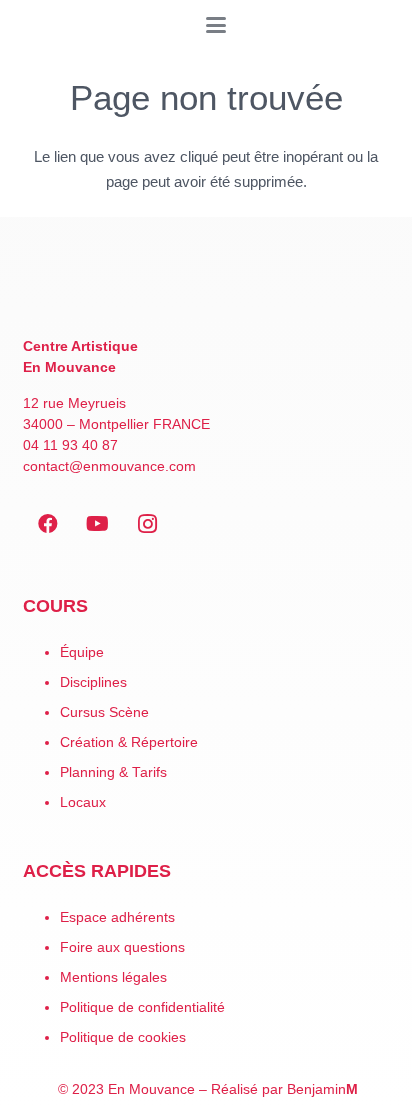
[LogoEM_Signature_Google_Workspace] (25, 25)
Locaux (83, 802)
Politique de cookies (123, 1037)
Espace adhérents (117, 917)
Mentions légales (113, 977)
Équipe (82, 652)
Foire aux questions (122, 947)
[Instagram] (148, 524)
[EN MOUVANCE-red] (206, 289)
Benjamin (322, 1089)
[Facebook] (48, 524)
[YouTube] (98, 524)
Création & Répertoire (129, 742)
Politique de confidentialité (142, 1007)
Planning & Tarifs (113, 772)
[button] (216, 25)
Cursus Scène (104, 712)
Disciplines (93, 682)
